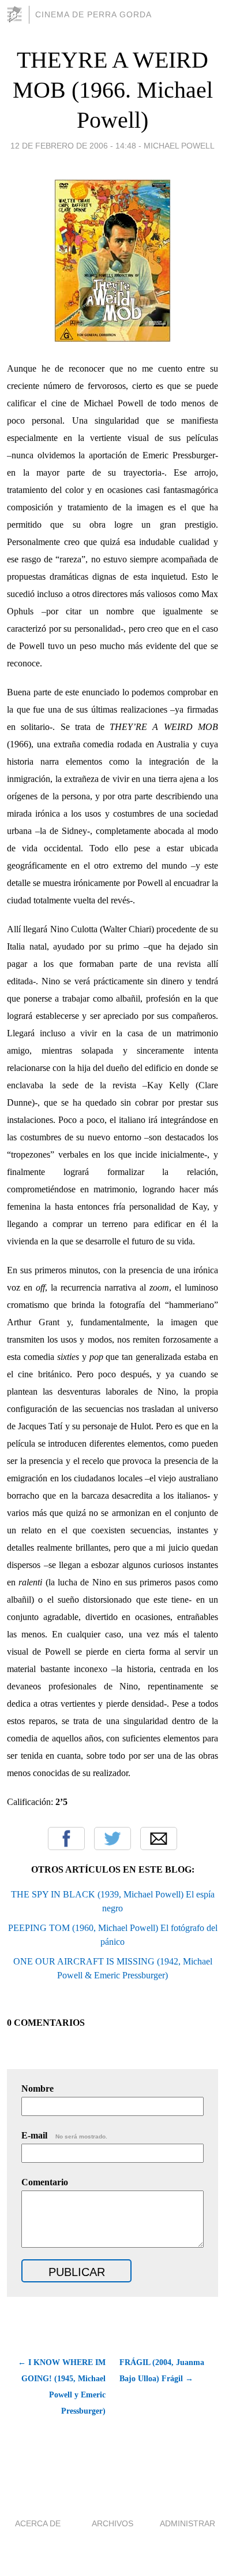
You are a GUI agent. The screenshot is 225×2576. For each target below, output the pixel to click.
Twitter (112, 1839)
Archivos (112, 2523)
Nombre (37, 2088)
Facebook (66, 1839)
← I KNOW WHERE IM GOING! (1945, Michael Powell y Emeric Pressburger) (62, 2387)
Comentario (45, 2182)
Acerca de (38, 2523)
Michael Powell (179, 146)
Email (159, 1839)
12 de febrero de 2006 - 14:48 (73, 146)
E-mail (64, 2135)
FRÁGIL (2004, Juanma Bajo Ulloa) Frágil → (162, 2371)
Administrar (187, 2523)
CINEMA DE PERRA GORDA (93, 14)
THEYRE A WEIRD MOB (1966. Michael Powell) (113, 90)
